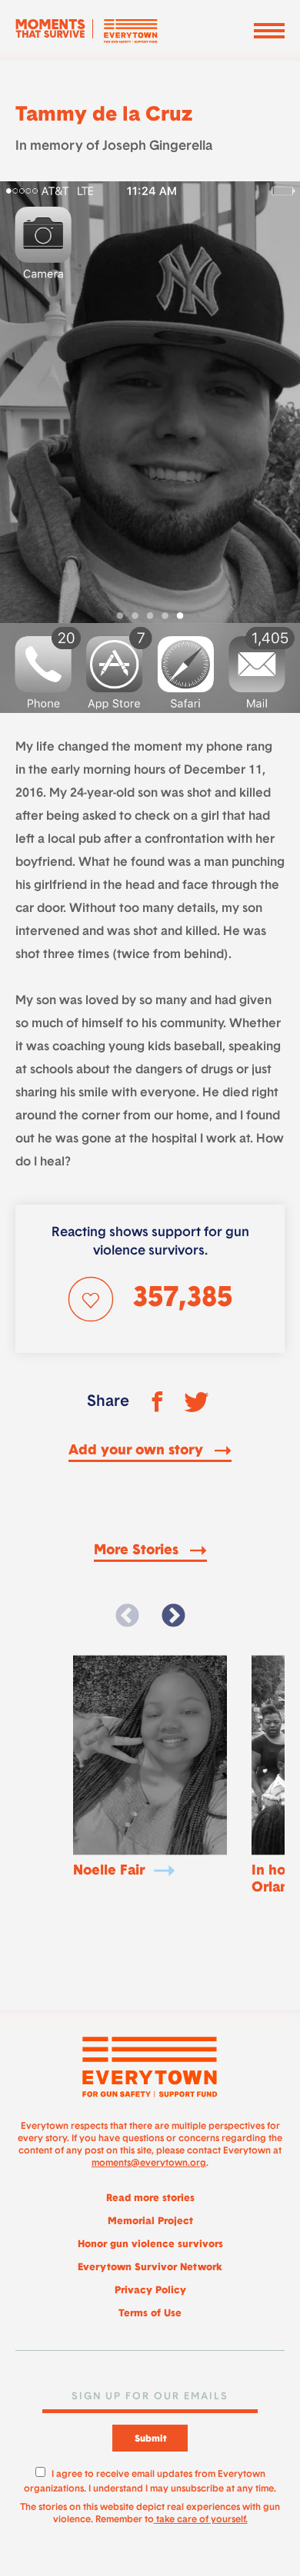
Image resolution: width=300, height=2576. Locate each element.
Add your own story (138, 1451)
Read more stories (150, 2198)
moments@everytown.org (149, 2163)
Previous (127, 1616)
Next (173, 1616)
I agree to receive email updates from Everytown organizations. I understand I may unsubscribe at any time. (150, 2480)
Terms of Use (150, 2314)
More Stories (138, 1551)
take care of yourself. (201, 2520)
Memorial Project (150, 2221)
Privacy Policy (150, 2291)
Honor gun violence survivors (150, 2244)
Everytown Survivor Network (150, 2268)
